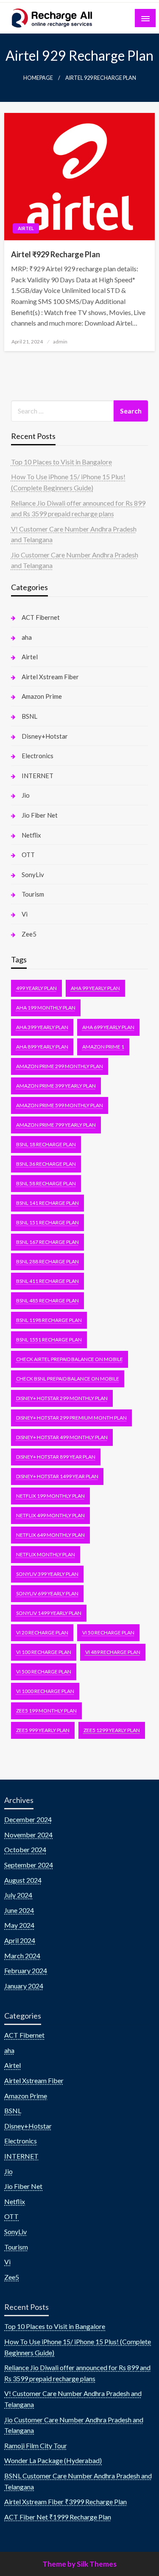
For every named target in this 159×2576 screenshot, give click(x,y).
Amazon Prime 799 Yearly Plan (56, 1125)
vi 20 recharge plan (42, 1632)
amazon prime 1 (103, 1047)
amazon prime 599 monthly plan (60, 1105)
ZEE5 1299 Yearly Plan (112, 1730)
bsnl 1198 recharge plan (49, 1320)
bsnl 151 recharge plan (47, 1222)
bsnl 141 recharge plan (47, 1203)
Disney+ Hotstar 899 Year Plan (56, 1457)
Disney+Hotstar (45, 736)
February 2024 (26, 1970)
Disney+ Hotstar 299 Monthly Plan (62, 1398)
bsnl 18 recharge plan (46, 1144)
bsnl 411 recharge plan (47, 1281)
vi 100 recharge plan (44, 1652)
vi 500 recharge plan (44, 1672)
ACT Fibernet (41, 617)
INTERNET (38, 776)
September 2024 (29, 1865)
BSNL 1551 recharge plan (49, 1340)
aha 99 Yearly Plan (95, 988)
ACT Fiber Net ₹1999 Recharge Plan (58, 2517)
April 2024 (20, 1940)
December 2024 (28, 1819)
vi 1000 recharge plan (45, 1691)
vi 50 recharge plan (108, 1632)
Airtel (26, 228)
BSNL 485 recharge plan (47, 1301)
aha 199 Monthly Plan (46, 1008)
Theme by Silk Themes (79, 2564)
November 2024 (28, 1835)
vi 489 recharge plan (113, 1652)
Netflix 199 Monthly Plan (50, 1496)
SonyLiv (33, 875)
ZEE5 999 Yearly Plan (43, 1730)
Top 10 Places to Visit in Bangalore (61, 462)
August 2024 (23, 1880)
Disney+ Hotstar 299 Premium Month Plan (71, 1418)
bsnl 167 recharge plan (47, 1242)
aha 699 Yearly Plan (108, 1027)
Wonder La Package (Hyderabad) (53, 2460)
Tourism (33, 894)
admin (60, 342)
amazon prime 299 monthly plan (60, 1066)
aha (27, 637)
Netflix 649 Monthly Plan (50, 1535)
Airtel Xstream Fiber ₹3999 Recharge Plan (66, 2501)
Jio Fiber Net (40, 815)
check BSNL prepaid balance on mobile (68, 1379)
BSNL (29, 716)
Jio (26, 795)
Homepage (38, 78)
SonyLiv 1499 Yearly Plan (49, 1613)
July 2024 (18, 1895)
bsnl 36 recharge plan (46, 1164)
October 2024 (25, 1849)
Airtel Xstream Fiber (50, 677)
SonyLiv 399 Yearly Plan (47, 1574)
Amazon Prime (42, 696)
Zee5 (29, 934)
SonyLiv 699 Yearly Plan (47, 1593)
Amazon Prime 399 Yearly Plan (56, 1086)
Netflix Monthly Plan (46, 1554)
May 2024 (19, 1925)
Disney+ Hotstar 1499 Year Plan (57, 1476)
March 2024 (22, 1956)
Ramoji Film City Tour (36, 2445)
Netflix (31, 835)
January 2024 (24, 1986)
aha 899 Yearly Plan (42, 1047)
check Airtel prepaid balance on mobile (70, 1359)
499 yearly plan (36, 988)
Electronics (38, 756)
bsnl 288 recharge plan (47, 1261)
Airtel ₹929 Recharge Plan (56, 254)
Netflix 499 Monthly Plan (50, 1515)
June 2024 (19, 1910)
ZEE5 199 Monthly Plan (46, 1711)
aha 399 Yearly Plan (42, 1027)
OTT (28, 855)
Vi (25, 914)
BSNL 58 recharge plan (46, 1183)
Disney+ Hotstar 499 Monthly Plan (62, 1437)
